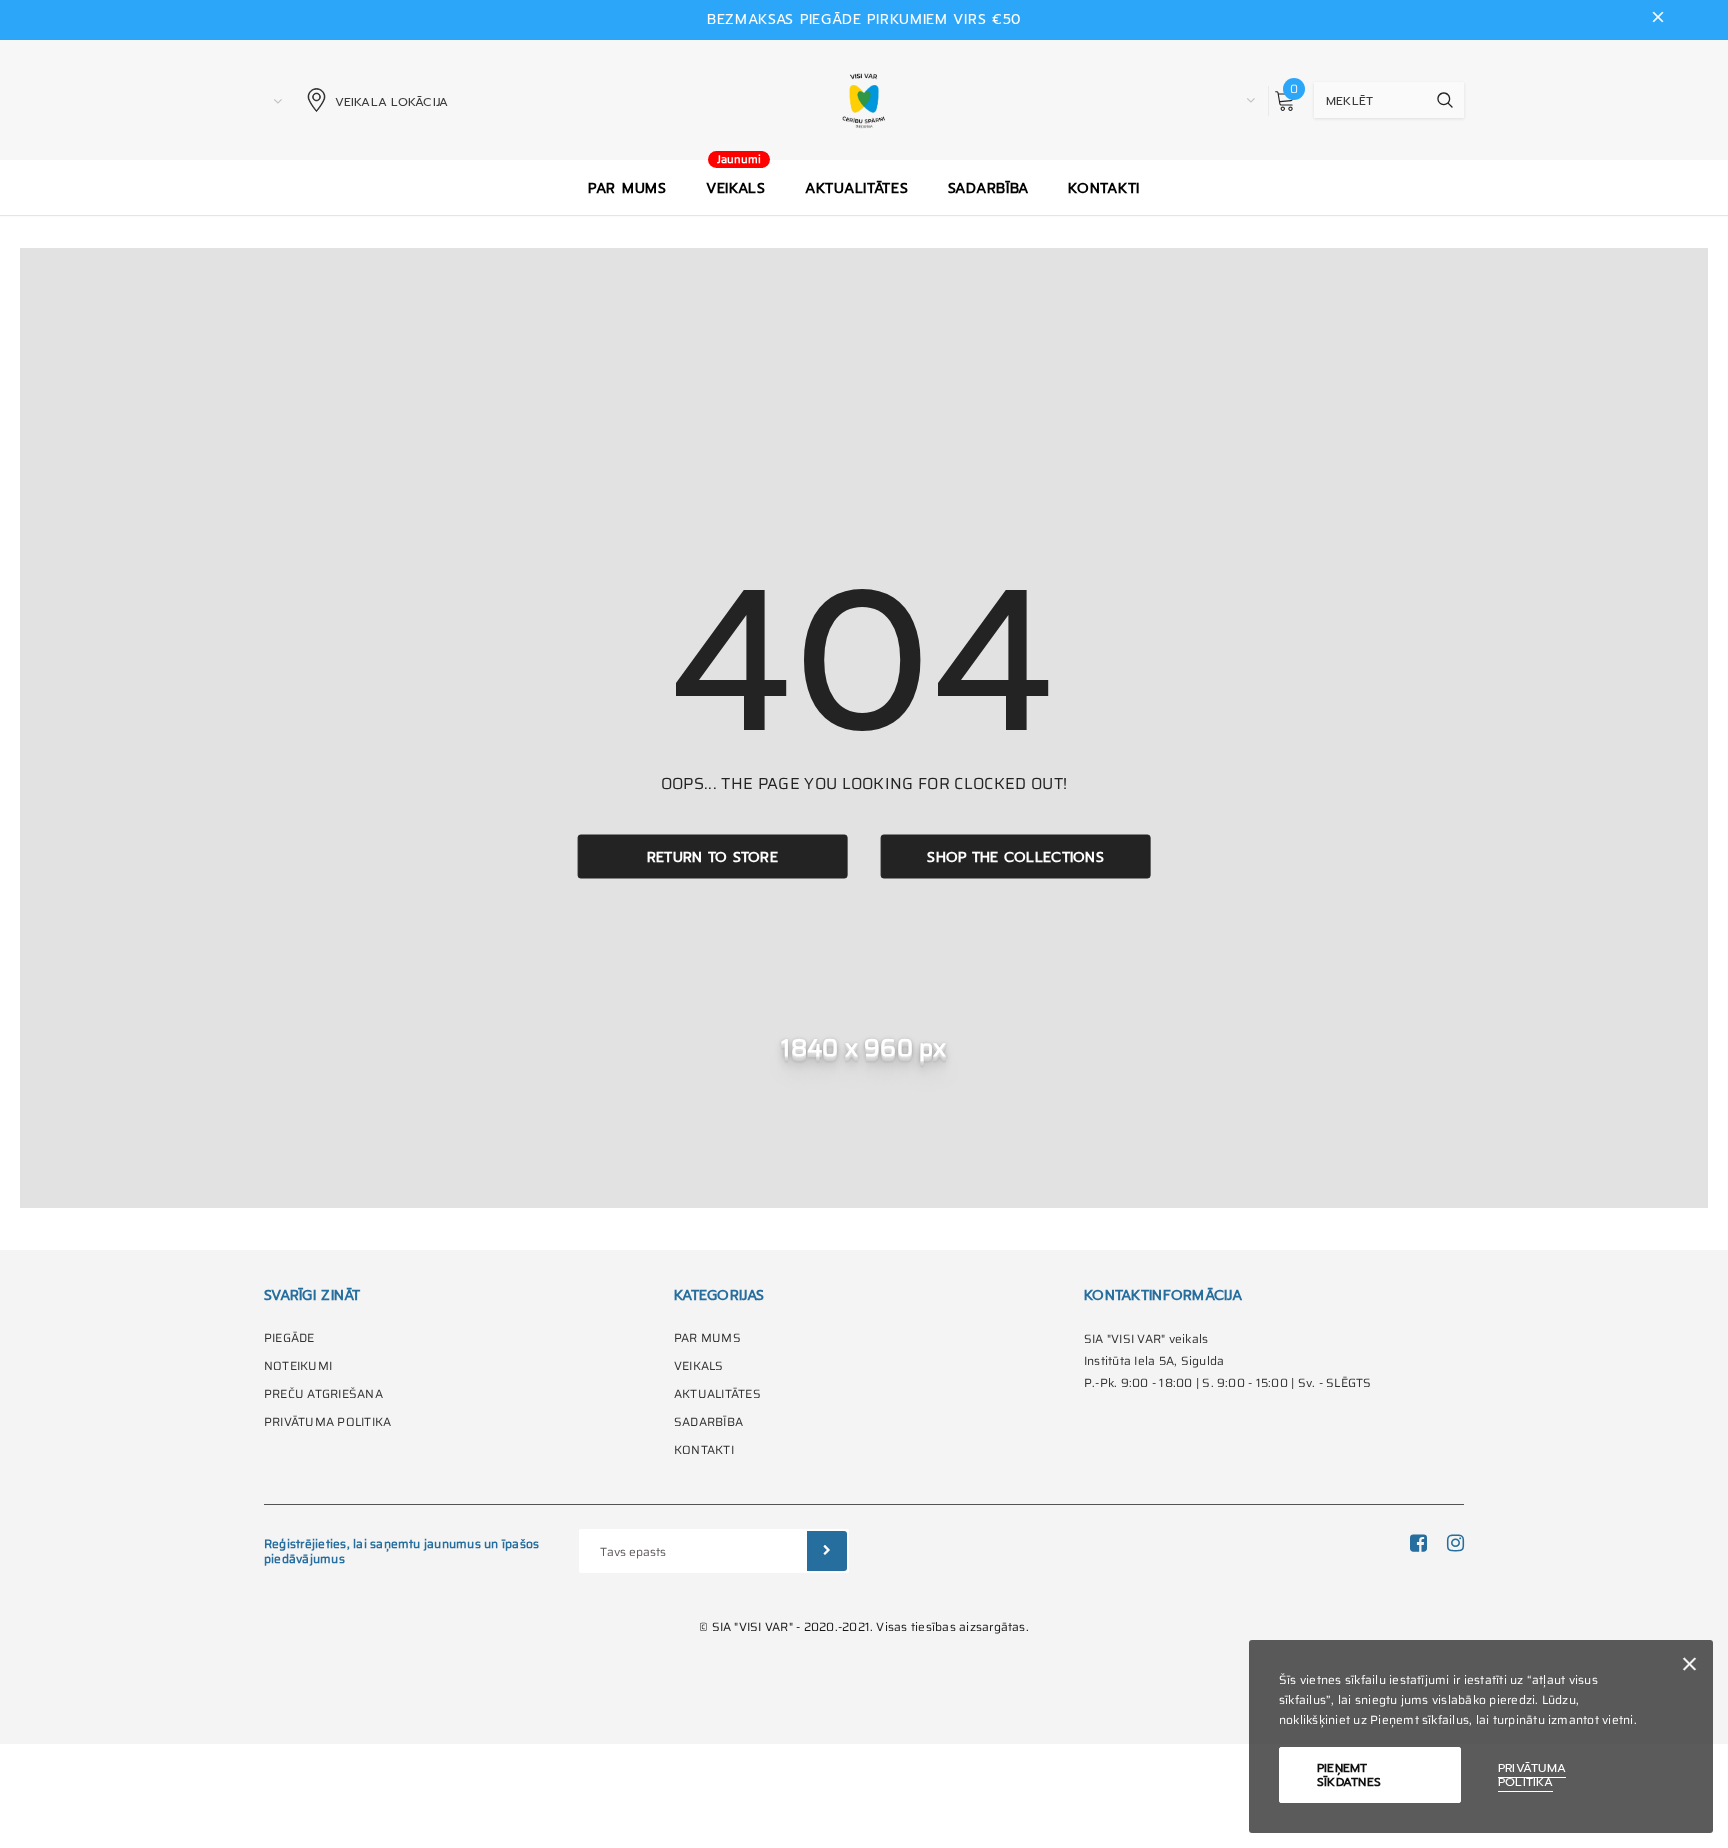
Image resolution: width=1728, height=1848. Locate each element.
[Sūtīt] (827, 1551)
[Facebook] (1418, 1543)
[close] (1658, 20)
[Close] (1689, 1667)
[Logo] (864, 100)
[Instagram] (1455, 1543)
